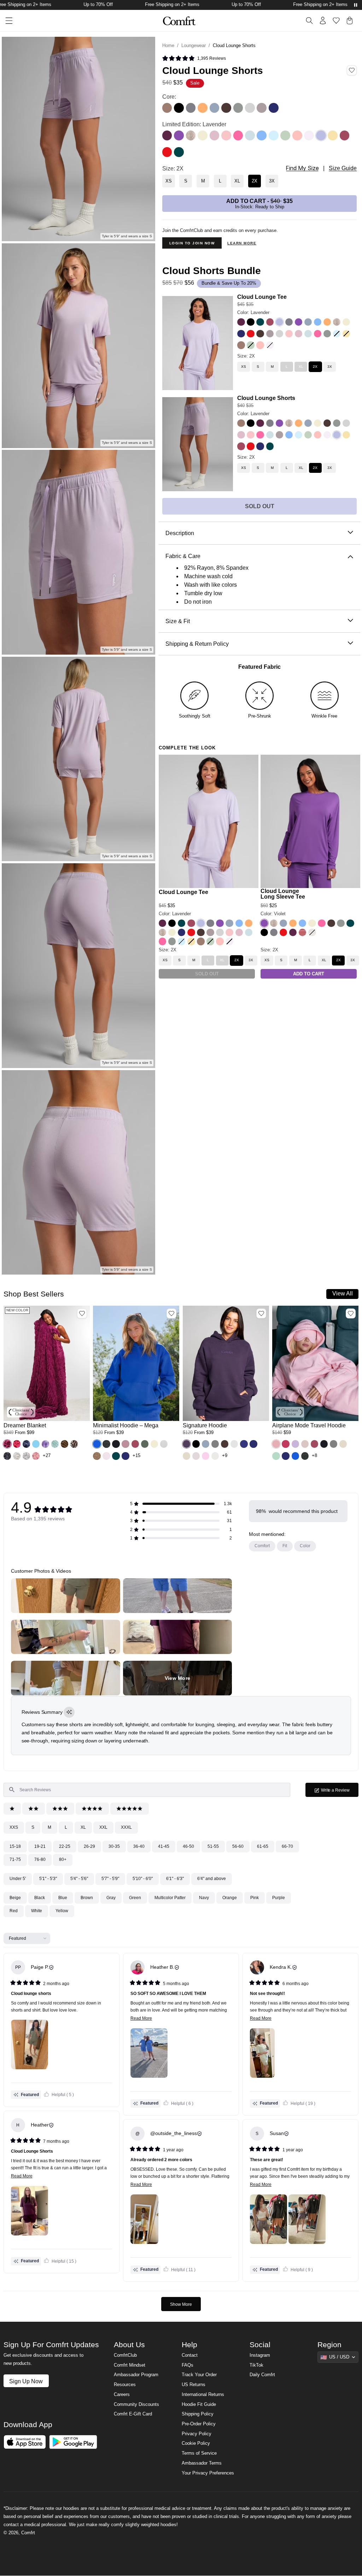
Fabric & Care (183, 556)
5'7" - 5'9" (110, 1879)
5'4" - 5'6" (79, 1879)
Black (40, 1898)
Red (14, 1911)
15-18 (15, 1846)
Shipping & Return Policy (197, 644)
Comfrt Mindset (130, 2365)
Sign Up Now (26, 2381)
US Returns (194, 2385)
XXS (14, 1827)
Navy (204, 1898)
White (37, 1911)
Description (180, 533)
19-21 (40, 1846)
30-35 (114, 1846)
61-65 (263, 1846)
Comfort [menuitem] (262, 1546)
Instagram (260, 2355)
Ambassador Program (136, 2375)
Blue (63, 1898)
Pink (255, 1898)
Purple (279, 1898)
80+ (63, 1860)
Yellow (62, 1911)
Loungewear (194, 46)
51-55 (213, 1846)
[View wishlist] (336, 21)
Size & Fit (178, 621)
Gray (111, 1898)
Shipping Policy (198, 2414)
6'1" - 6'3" (175, 1879)
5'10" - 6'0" (143, 1879)
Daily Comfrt (262, 2375)
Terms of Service (199, 2453)
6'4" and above (212, 1879)
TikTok (256, 2365)
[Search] (309, 21)
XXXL (126, 1827)
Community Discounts (136, 2404)
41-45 (164, 1846)
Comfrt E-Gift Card (133, 2414)
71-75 (15, 1860)
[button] (7, 1444)
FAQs (188, 2365)
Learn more (242, 243)
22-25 (65, 1846)
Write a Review (339, 1792)
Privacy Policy (197, 2434)
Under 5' (18, 1879)
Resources (125, 2385)
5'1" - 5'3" (48, 1879)
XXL (103, 1827)
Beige (15, 1898)
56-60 (238, 1846)
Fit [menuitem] (285, 1546)
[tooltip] (69, 1712)
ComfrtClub (125, 2355)
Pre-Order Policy (199, 2424)
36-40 (139, 1846)
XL (83, 1827)
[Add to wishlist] (82, 1313)
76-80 (40, 1860)
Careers (122, 2395)
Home (168, 46)
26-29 (89, 1846)
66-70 (287, 1846)
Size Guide (343, 168)
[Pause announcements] (356, 5)
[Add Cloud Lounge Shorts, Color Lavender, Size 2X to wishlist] (352, 70)
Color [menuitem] (305, 1546)
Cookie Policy (196, 2443)
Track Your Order (199, 2375)
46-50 (188, 1846)
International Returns (203, 2395)
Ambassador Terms (202, 2463)
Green (135, 1898)
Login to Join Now (192, 243)
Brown (87, 1898)
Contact (190, 2355)
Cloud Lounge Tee (262, 297)
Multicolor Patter (170, 1898)
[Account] (323, 21)
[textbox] (147, 1790)
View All (343, 1293)
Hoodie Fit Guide (199, 2404)
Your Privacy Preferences (208, 2473)
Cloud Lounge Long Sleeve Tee (283, 894)
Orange (230, 1898)
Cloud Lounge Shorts (266, 398)
